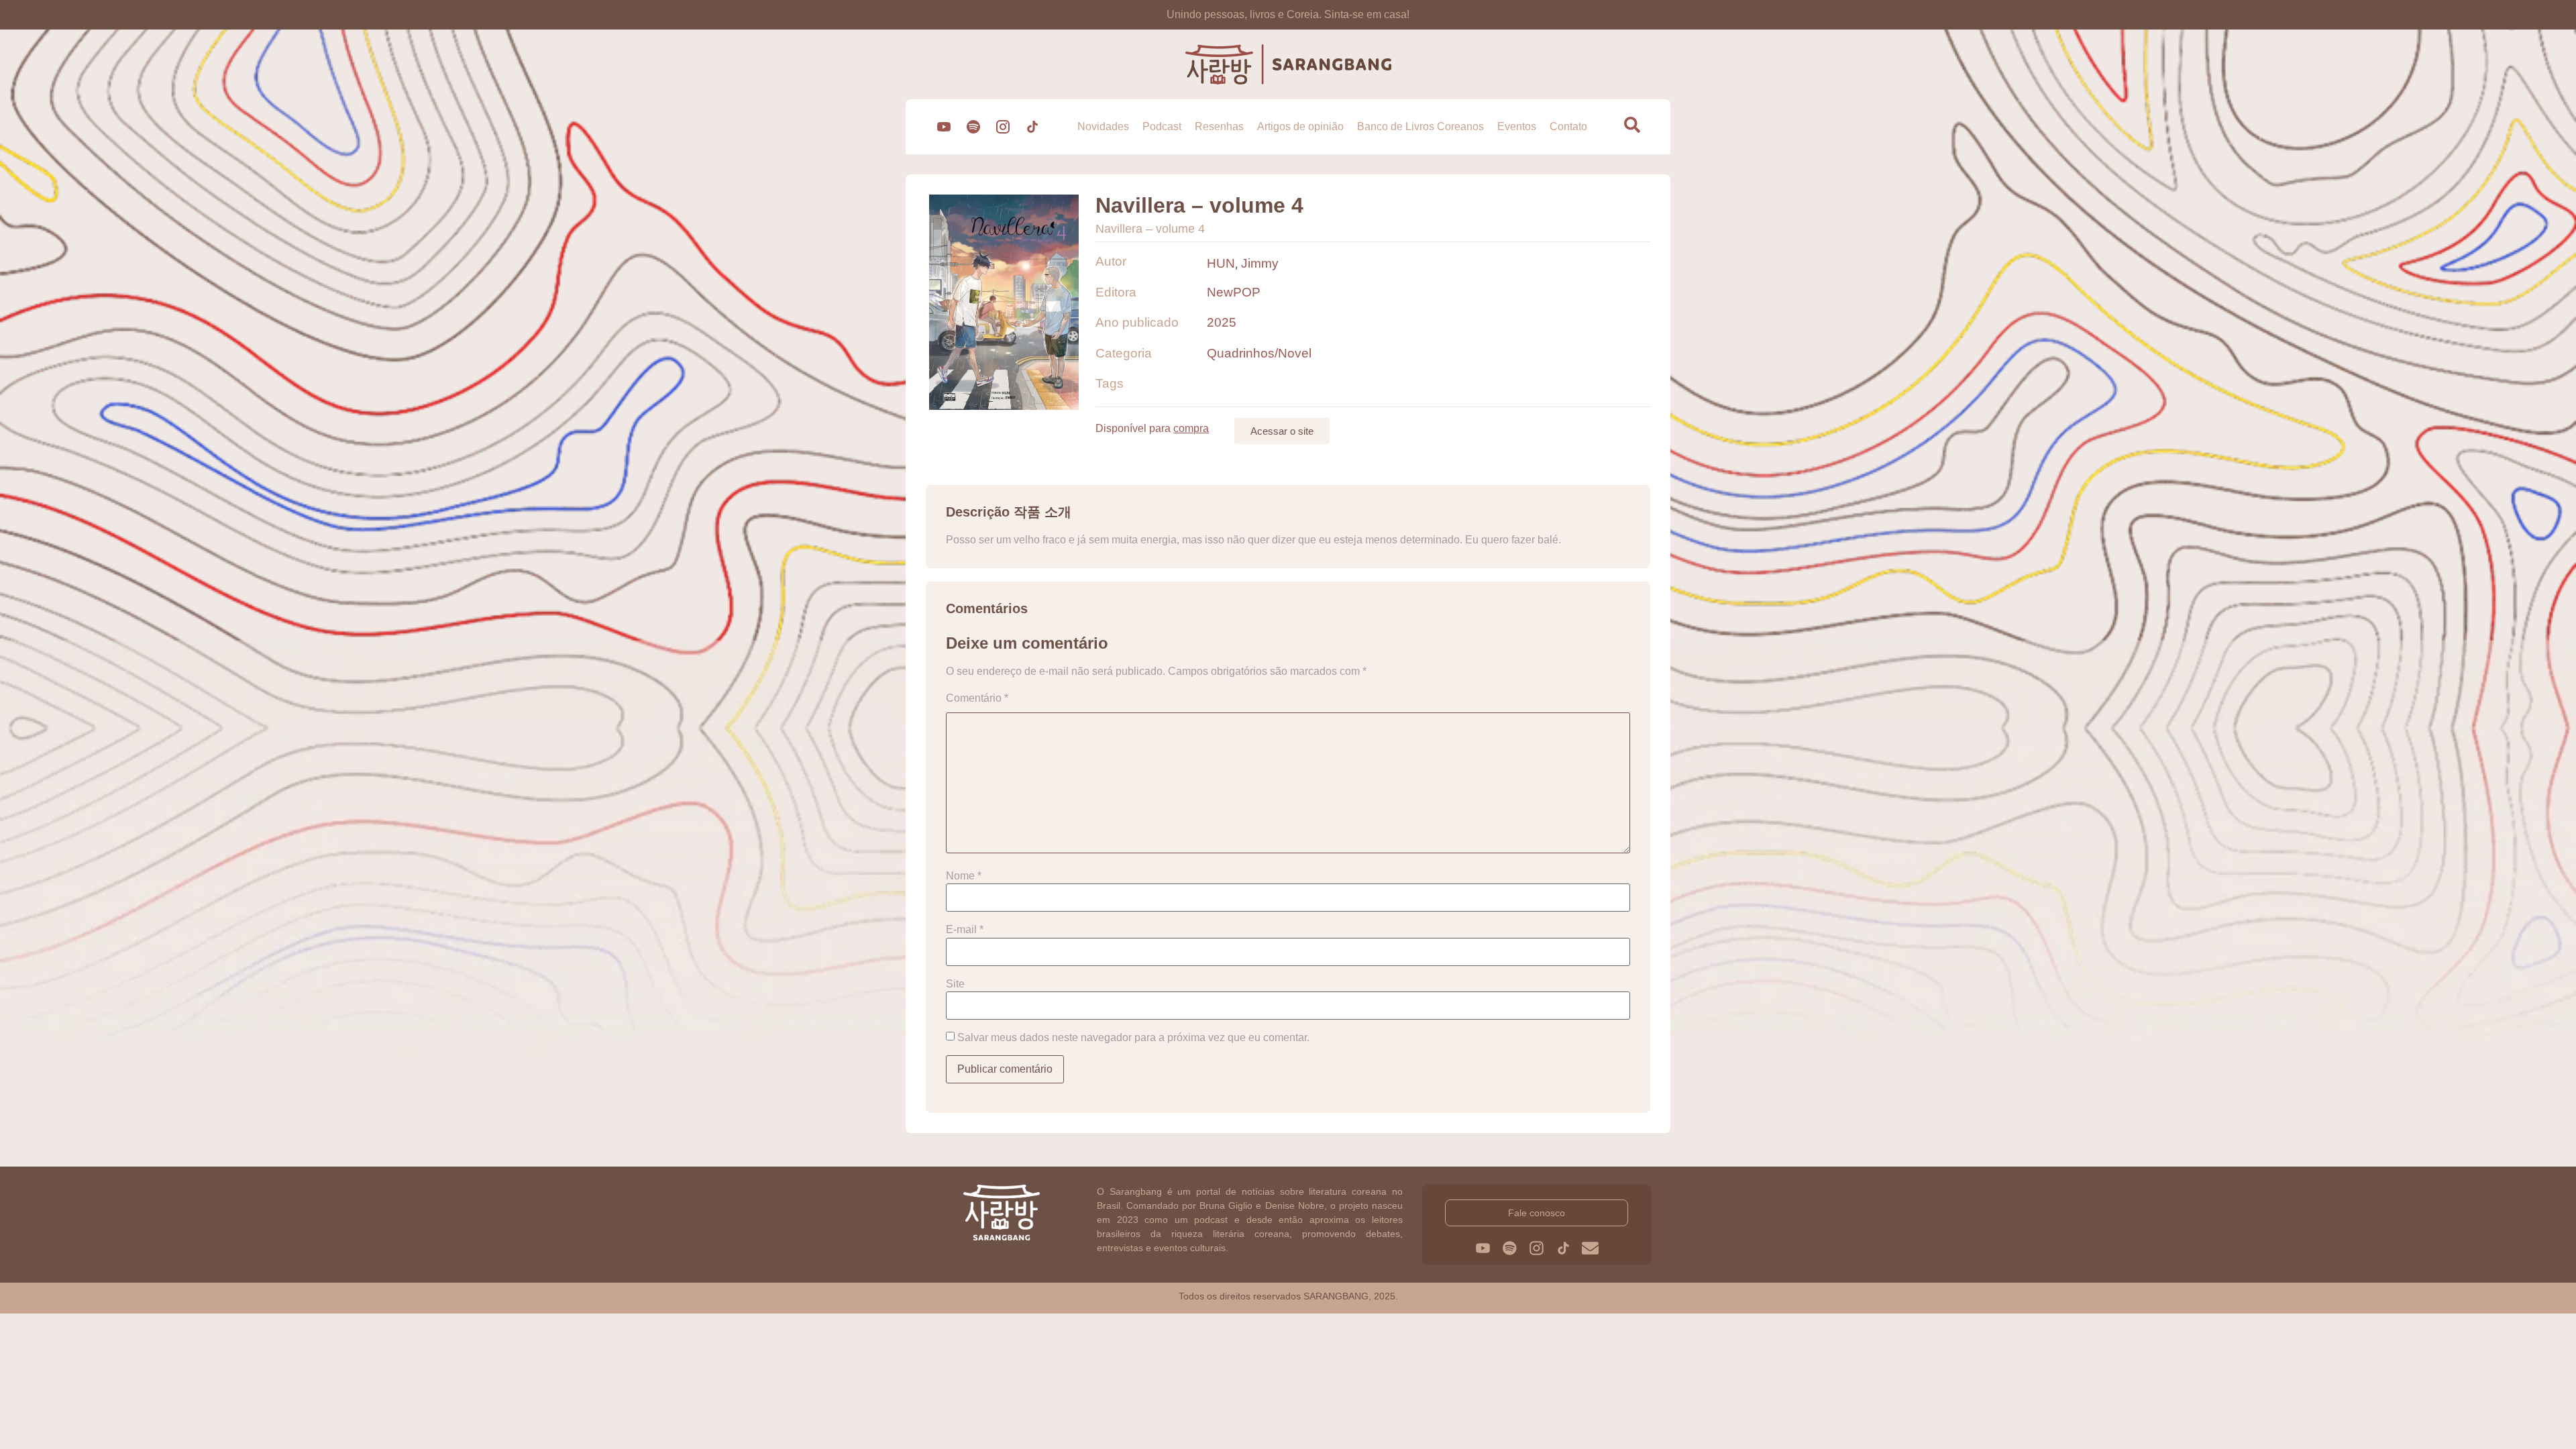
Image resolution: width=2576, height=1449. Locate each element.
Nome (964, 876)
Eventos (1517, 126)
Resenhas (1219, 126)
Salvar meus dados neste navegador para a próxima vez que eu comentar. (1133, 1038)
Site (955, 984)
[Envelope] (1590, 1248)
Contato (1568, 126)
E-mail (965, 930)
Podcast (1162, 126)
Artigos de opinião (1300, 126)
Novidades (1103, 126)
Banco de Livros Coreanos (1420, 126)
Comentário (977, 698)
